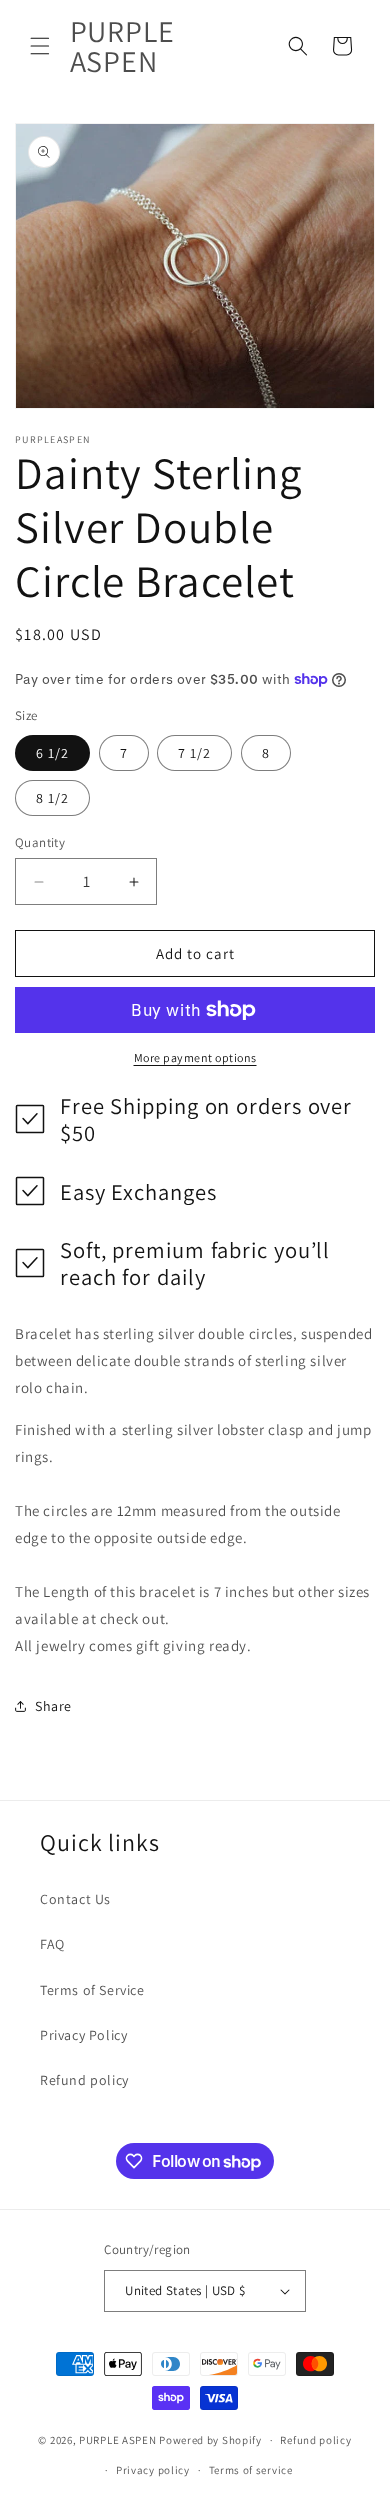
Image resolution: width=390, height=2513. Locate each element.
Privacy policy (153, 2470)
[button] (40, 46)
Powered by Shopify (210, 2440)
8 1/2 (52, 798)
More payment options (195, 1057)
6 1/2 (52, 753)
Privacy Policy (83, 2035)
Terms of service (251, 2470)
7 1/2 (194, 753)
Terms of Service (92, 1990)
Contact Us (75, 1899)
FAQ (52, 1944)
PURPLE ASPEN (117, 2440)
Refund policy (84, 2080)
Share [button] (53, 1706)
